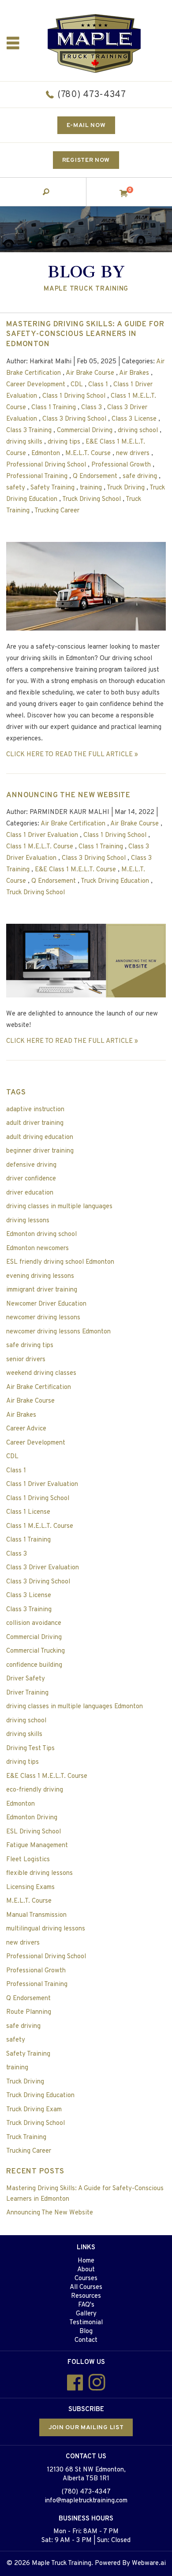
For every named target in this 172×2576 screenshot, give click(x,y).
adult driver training (35, 1123)
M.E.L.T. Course (88, 454)
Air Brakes (134, 373)
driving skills (24, 442)
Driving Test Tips (30, 1749)
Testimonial (86, 2323)
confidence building (34, 1665)
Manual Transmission (36, 1915)
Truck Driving (126, 488)
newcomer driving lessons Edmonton (58, 1332)
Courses (86, 2279)
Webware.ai (149, 2563)
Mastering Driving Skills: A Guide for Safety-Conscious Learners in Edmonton (85, 335)
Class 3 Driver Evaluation (43, 1568)
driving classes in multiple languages (59, 1207)
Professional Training (37, 476)
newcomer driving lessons (43, 1318)
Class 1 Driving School (74, 396)
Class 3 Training (29, 431)
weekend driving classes (41, 1373)
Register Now (86, 160)
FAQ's (86, 2305)
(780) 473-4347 (92, 95)
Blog (86, 2331)
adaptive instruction (35, 1110)
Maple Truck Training (62, 2563)
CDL (77, 385)
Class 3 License (134, 419)
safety (16, 488)
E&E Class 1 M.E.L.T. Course (75, 870)
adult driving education (40, 1137)
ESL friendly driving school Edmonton (60, 1262)
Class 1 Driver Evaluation (42, 835)
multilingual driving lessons (46, 1929)
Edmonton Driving (32, 1818)
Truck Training (26, 2137)
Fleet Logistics (28, 1860)
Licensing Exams (30, 1887)
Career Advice (26, 1429)
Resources (86, 2296)
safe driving (140, 476)
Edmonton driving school (41, 1234)
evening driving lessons (40, 1276)
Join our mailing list (86, 2428)
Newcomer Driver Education (46, 1304)
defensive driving (31, 1165)
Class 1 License (28, 1512)
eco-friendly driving (35, 1790)
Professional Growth (121, 465)
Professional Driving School (46, 465)
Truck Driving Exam (34, 2110)
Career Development (36, 385)
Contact (86, 2340)
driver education (30, 1193)
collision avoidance (34, 1623)
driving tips (64, 442)
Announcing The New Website (68, 795)
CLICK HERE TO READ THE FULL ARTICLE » (72, 755)
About (86, 2270)
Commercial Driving (85, 431)
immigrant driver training (42, 1290)
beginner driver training (40, 1151)
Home (86, 2261)
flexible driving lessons (39, 1873)
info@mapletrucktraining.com (86, 2501)
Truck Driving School (92, 499)
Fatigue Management (37, 1846)
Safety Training (52, 488)
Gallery (86, 2314)
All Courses (86, 2287)
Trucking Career (57, 511)
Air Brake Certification (73, 824)
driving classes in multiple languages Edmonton (75, 1707)
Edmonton (46, 454)
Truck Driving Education (115, 881)
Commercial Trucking (36, 1651)
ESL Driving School (34, 1832)
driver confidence (31, 1179)
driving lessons (28, 1221)
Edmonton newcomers (37, 1249)
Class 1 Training (54, 408)
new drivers (133, 454)
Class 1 (98, 385)
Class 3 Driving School (74, 419)
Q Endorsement (95, 476)
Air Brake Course (90, 373)
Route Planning (29, 2012)
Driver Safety (26, 1679)
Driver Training (27, 1693)
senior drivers (26, 1360)
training (91, 488)
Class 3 (92, 408)
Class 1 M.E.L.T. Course (40, 847)
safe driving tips (30, 1346)
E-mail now (86, 125)
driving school (138, 431)
